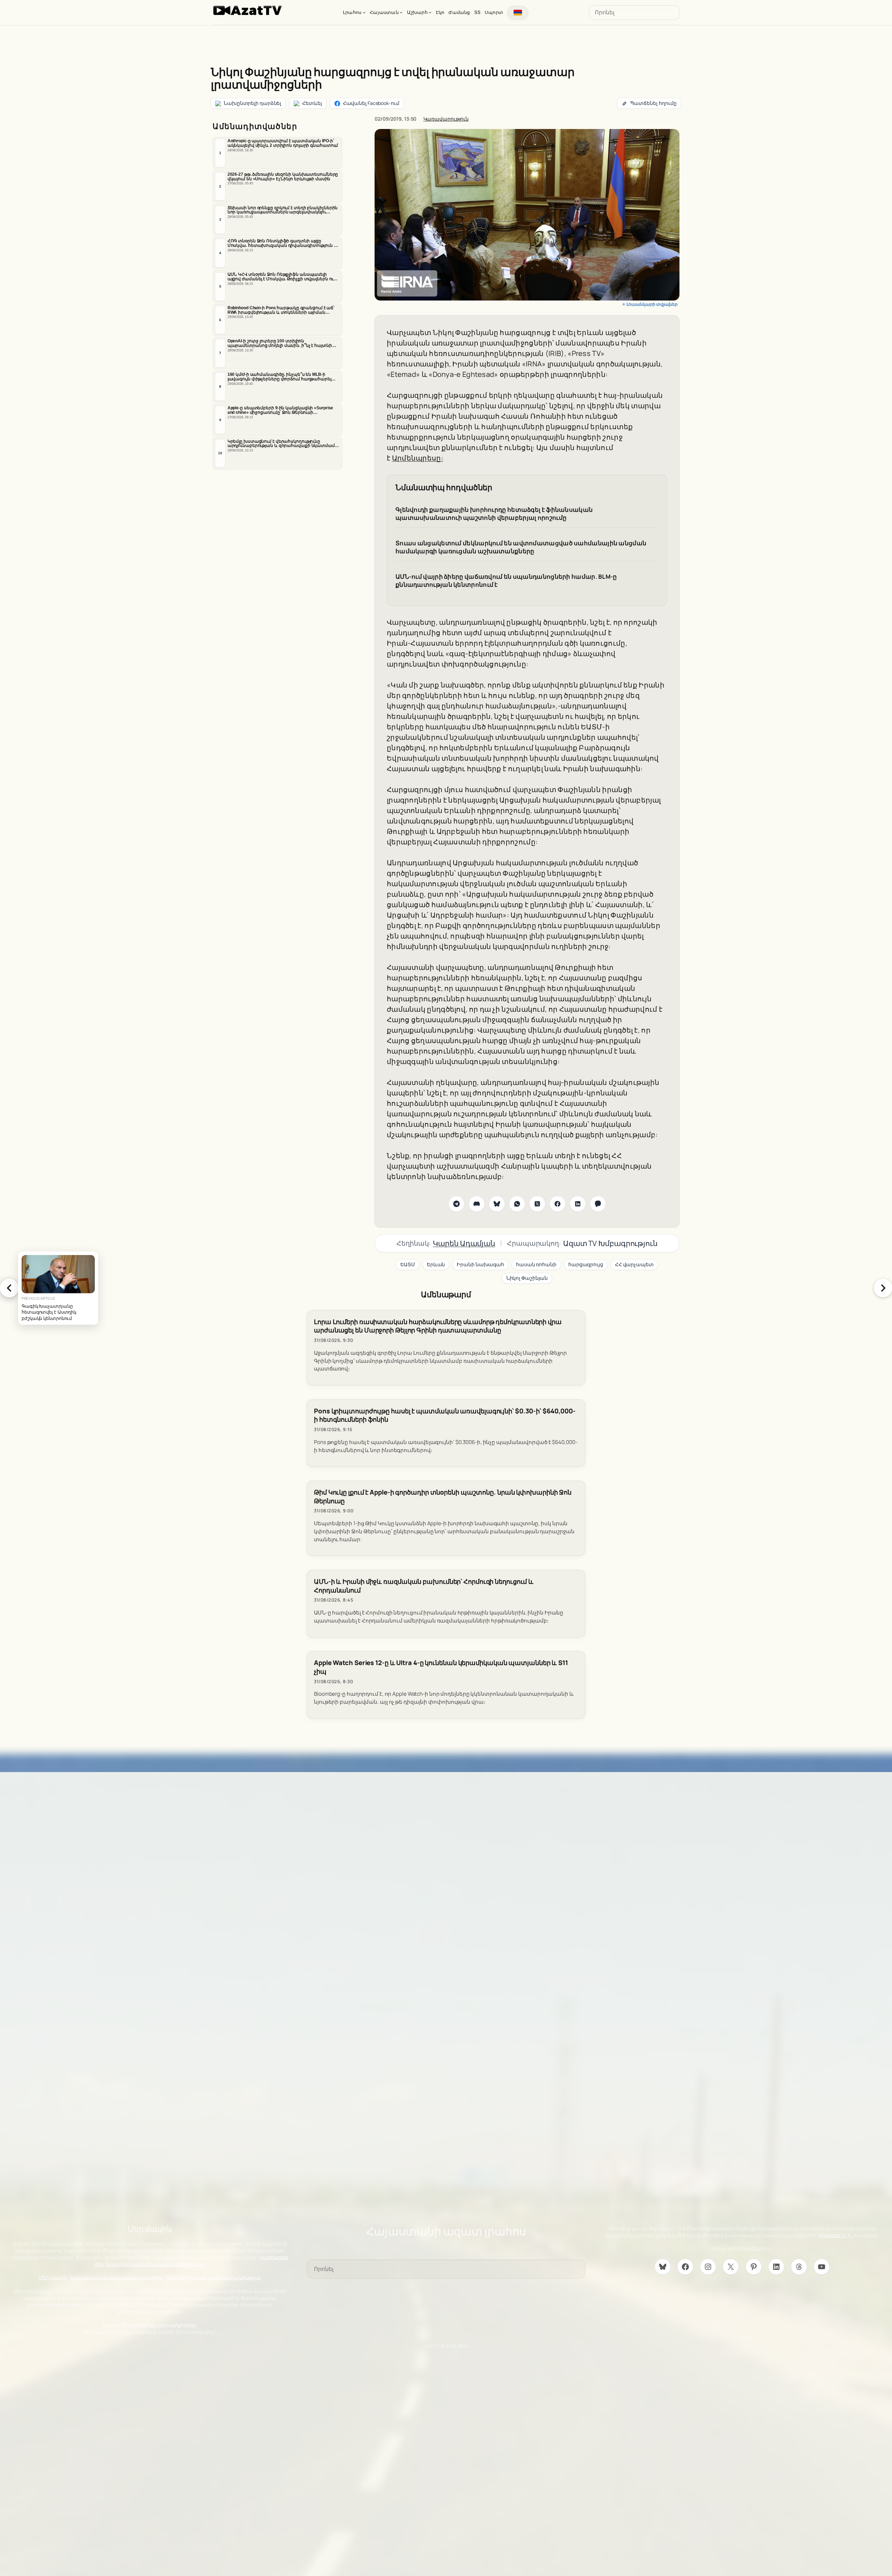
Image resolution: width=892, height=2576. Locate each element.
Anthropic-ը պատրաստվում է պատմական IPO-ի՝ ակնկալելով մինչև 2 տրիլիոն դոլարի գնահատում (283, 143)
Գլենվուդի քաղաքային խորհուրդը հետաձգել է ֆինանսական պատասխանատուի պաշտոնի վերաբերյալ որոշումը (494, 514)
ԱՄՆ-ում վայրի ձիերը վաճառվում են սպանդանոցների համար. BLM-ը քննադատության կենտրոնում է (506, 581)
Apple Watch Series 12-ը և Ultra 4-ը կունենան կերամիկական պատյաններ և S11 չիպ (441, 1667)
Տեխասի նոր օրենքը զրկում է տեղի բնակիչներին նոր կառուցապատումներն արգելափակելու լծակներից (283, 210)
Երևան (436, 1264)
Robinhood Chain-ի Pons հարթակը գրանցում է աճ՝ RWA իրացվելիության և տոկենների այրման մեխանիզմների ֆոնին (281, 310)
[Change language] (518, 13)
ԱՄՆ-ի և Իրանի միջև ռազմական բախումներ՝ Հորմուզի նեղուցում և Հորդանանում (424, 1586)
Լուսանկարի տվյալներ (652, 304)
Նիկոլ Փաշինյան (527, 1278)
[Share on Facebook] (557, 1204)
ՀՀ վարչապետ (634, 1264)
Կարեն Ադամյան (464, 1243)
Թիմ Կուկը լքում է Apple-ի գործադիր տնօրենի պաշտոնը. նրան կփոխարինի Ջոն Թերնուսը (443, 1497)
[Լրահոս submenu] (364, 12)
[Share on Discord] (477, 1204)
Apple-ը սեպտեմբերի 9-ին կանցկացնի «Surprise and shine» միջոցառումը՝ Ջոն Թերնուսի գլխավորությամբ (280, 410)
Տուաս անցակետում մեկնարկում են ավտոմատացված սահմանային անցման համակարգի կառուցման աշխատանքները (521, 547)
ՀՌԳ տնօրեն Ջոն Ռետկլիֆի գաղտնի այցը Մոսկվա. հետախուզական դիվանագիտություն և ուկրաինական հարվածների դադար (282, 243)
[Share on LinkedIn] (578, 1204)
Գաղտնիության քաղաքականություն (213, 2277)
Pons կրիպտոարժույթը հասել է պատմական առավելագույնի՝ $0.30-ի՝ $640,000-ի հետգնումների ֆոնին (445, 1415)
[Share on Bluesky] (497, 1204)
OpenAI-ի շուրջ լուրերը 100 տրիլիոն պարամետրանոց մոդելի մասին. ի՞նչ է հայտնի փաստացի (280, 343)
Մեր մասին (53, 2277)
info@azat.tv (832, 2235)
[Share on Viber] (598, 1204)
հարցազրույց (586, 1264)
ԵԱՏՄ (408, 1264)
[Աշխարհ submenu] (430, 12)
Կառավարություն (446, 119)
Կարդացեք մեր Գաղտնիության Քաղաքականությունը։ (191, 2261)
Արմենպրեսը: (418, 458)
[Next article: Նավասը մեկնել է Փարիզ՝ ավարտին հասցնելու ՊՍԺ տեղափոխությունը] (883, 1288)
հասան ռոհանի (536, 1264)
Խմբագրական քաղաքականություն (117, 2277)
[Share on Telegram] (456, 1204)
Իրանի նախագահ (480, 1264)
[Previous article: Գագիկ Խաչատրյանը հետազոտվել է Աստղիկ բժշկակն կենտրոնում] (9, 1288)
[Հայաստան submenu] (401, 12)
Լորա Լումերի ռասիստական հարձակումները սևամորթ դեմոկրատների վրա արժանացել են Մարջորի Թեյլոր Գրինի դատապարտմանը (438, 1326)
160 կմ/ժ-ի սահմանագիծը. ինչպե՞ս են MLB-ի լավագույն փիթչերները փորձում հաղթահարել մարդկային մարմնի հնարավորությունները (279, 377)
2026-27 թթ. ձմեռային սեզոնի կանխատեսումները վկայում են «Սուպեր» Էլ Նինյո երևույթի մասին (283, 177)
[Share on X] (537, 1204)
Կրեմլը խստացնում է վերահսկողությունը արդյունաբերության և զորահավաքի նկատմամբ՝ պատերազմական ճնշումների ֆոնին (283, 444)
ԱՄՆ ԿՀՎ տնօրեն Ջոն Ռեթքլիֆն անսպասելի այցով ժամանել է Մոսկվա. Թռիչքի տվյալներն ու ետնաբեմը (281, 277)
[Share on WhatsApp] (517, 1204)
